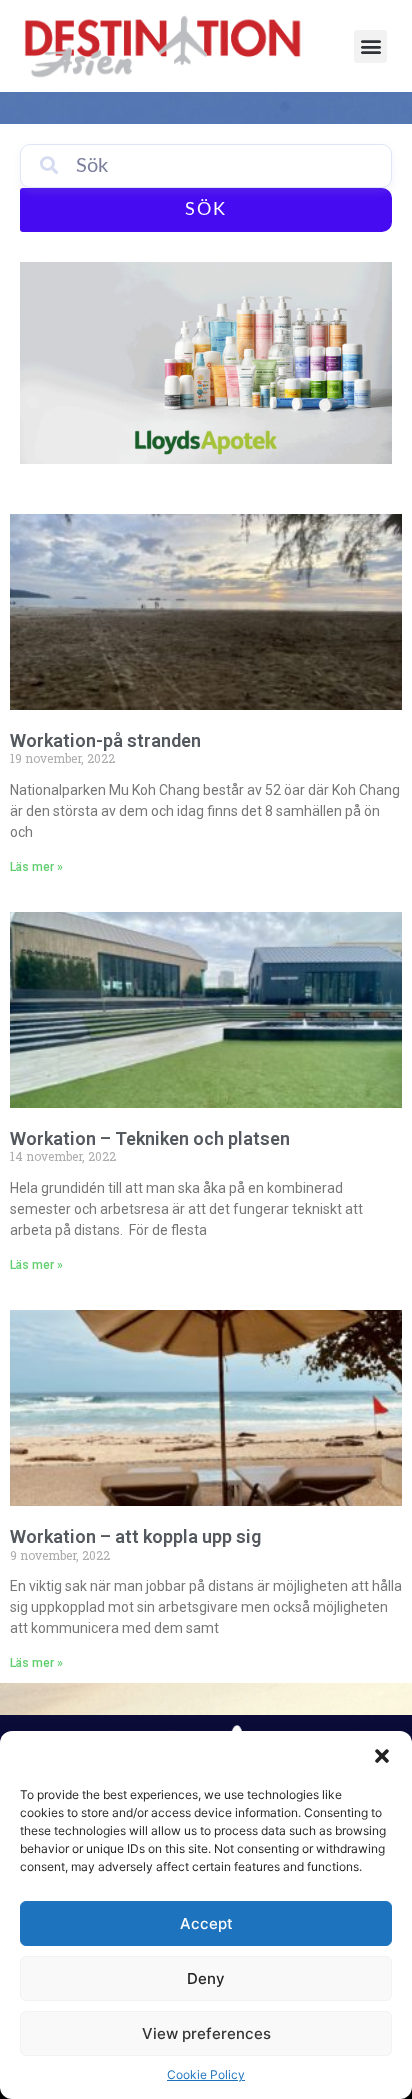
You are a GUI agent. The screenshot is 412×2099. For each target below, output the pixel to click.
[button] (382, 1756)
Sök (206, 210)
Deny (206, 1978)
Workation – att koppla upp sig (135, 1536)
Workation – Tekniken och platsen (150, 1138)
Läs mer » (36, 867)
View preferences (206, 2033)
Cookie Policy (206, 2074)
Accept (206, 1923)
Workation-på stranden (105, 740)
